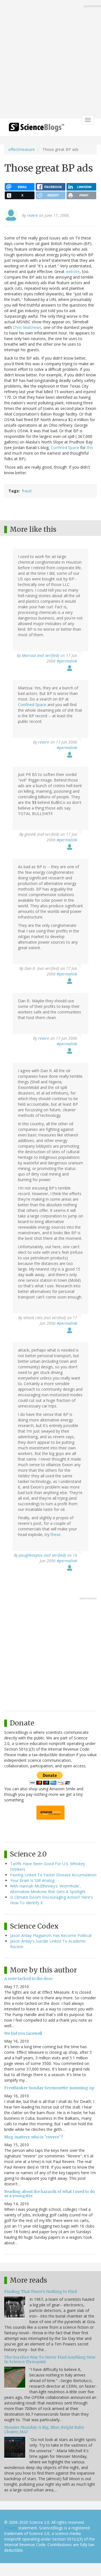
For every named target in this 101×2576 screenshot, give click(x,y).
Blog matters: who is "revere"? (34, 2137)
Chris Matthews (27, 327)
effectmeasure (22, 149)
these (56, 1534)
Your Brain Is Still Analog (32, 1880)
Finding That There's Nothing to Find (41, 2292)
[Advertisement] (50, 60)
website (73, 271)
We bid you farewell (23, 2033)
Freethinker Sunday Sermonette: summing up (49, 2088)
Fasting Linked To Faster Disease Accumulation (53, 1875)
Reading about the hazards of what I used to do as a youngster (50, 2194)
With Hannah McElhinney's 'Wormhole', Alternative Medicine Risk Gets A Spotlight (48, 1889)
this (90, 447)
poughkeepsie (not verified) (42, 1555)
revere (32, 215)
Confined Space (65, 447)
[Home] (36, 129)
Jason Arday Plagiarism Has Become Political (51, 1935)
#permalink (67, 661)
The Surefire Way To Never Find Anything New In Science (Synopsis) (50, 2359)
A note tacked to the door (29, 1979)
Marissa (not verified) (41, 655)
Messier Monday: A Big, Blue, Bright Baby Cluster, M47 (44, 2429)
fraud (27, 491)
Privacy (11, 2528)
